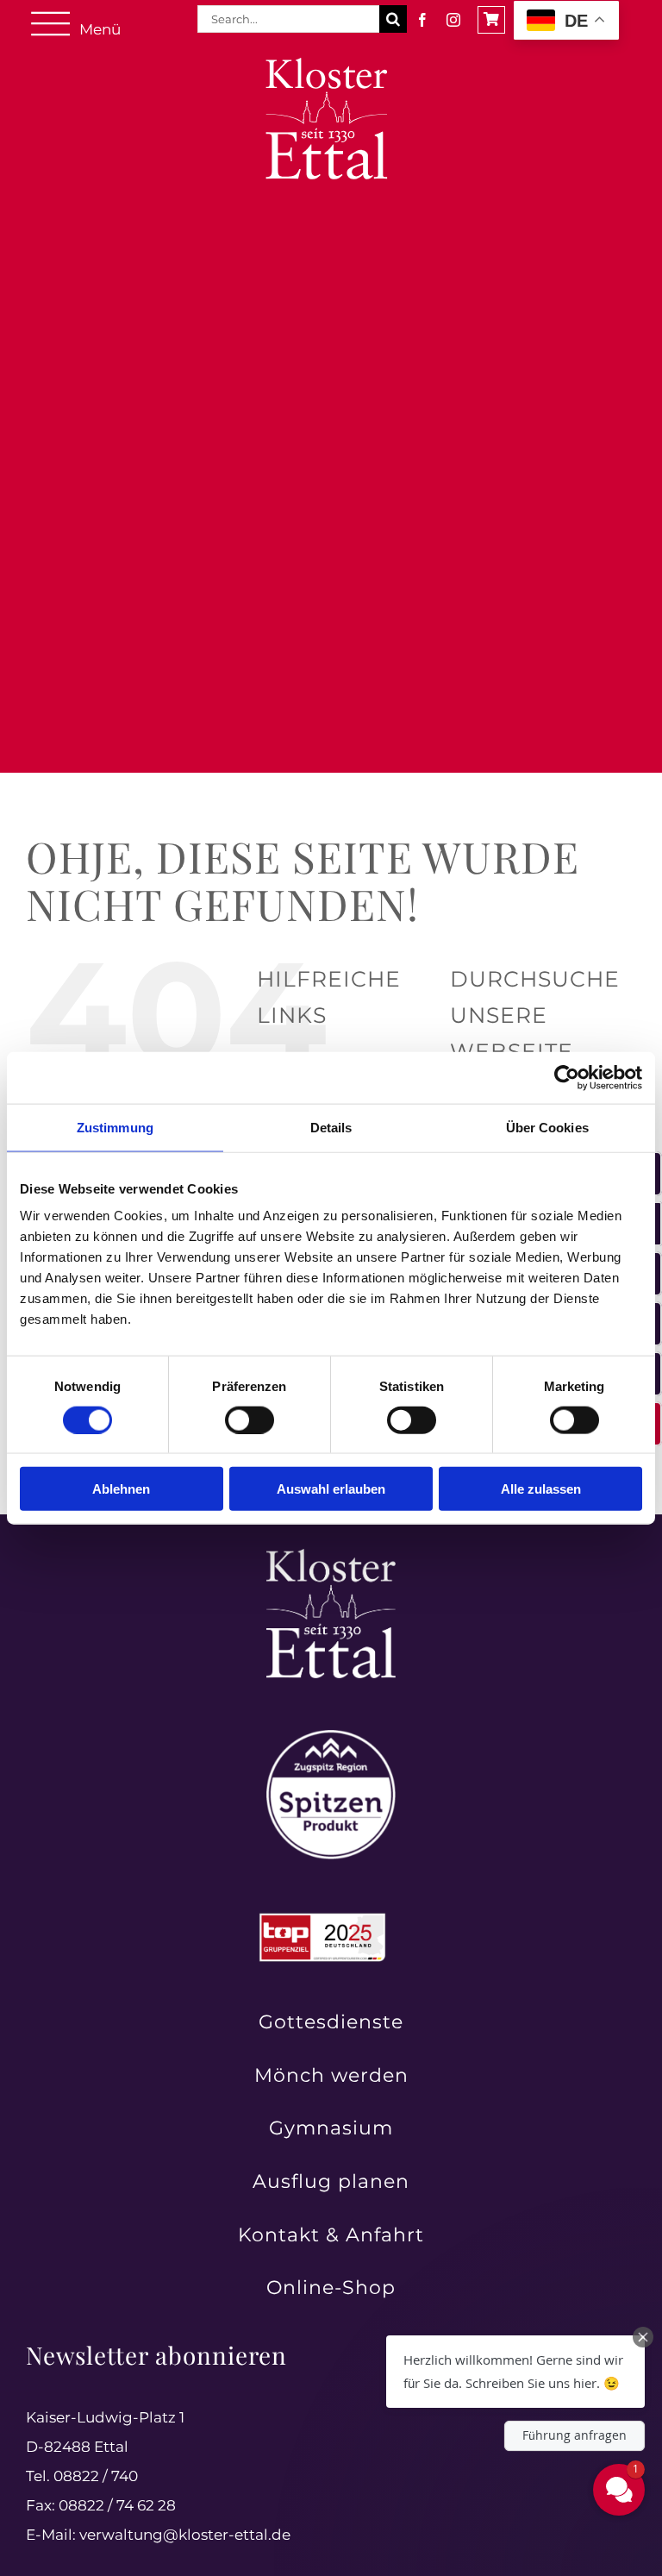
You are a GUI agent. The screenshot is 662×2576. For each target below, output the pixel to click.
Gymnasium (331, 2128)
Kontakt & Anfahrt (331, 2235)
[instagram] (453, 20)
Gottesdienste (331, 2022)
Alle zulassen (541, 1489)
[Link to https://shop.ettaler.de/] (491, 20)
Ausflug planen (331, 2181)
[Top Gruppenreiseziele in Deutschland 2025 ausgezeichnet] (322, 1918)
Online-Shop (331, 2288)
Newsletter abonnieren (156, 2355)
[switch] (250, 1420)
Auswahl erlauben (331, 1489)
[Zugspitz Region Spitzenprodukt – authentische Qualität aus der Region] (331, 1737)
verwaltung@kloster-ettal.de (185, 2535)
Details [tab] (331, 1127)
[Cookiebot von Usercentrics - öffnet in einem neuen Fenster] (567, 1077)
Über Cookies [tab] (547, 1127)
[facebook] (422, 20)
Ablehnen (121, 1489)
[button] (515, 2372)
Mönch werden (331, 2075)
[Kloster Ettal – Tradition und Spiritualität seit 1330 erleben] (331, 1556)
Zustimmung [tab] (115, 1127)
